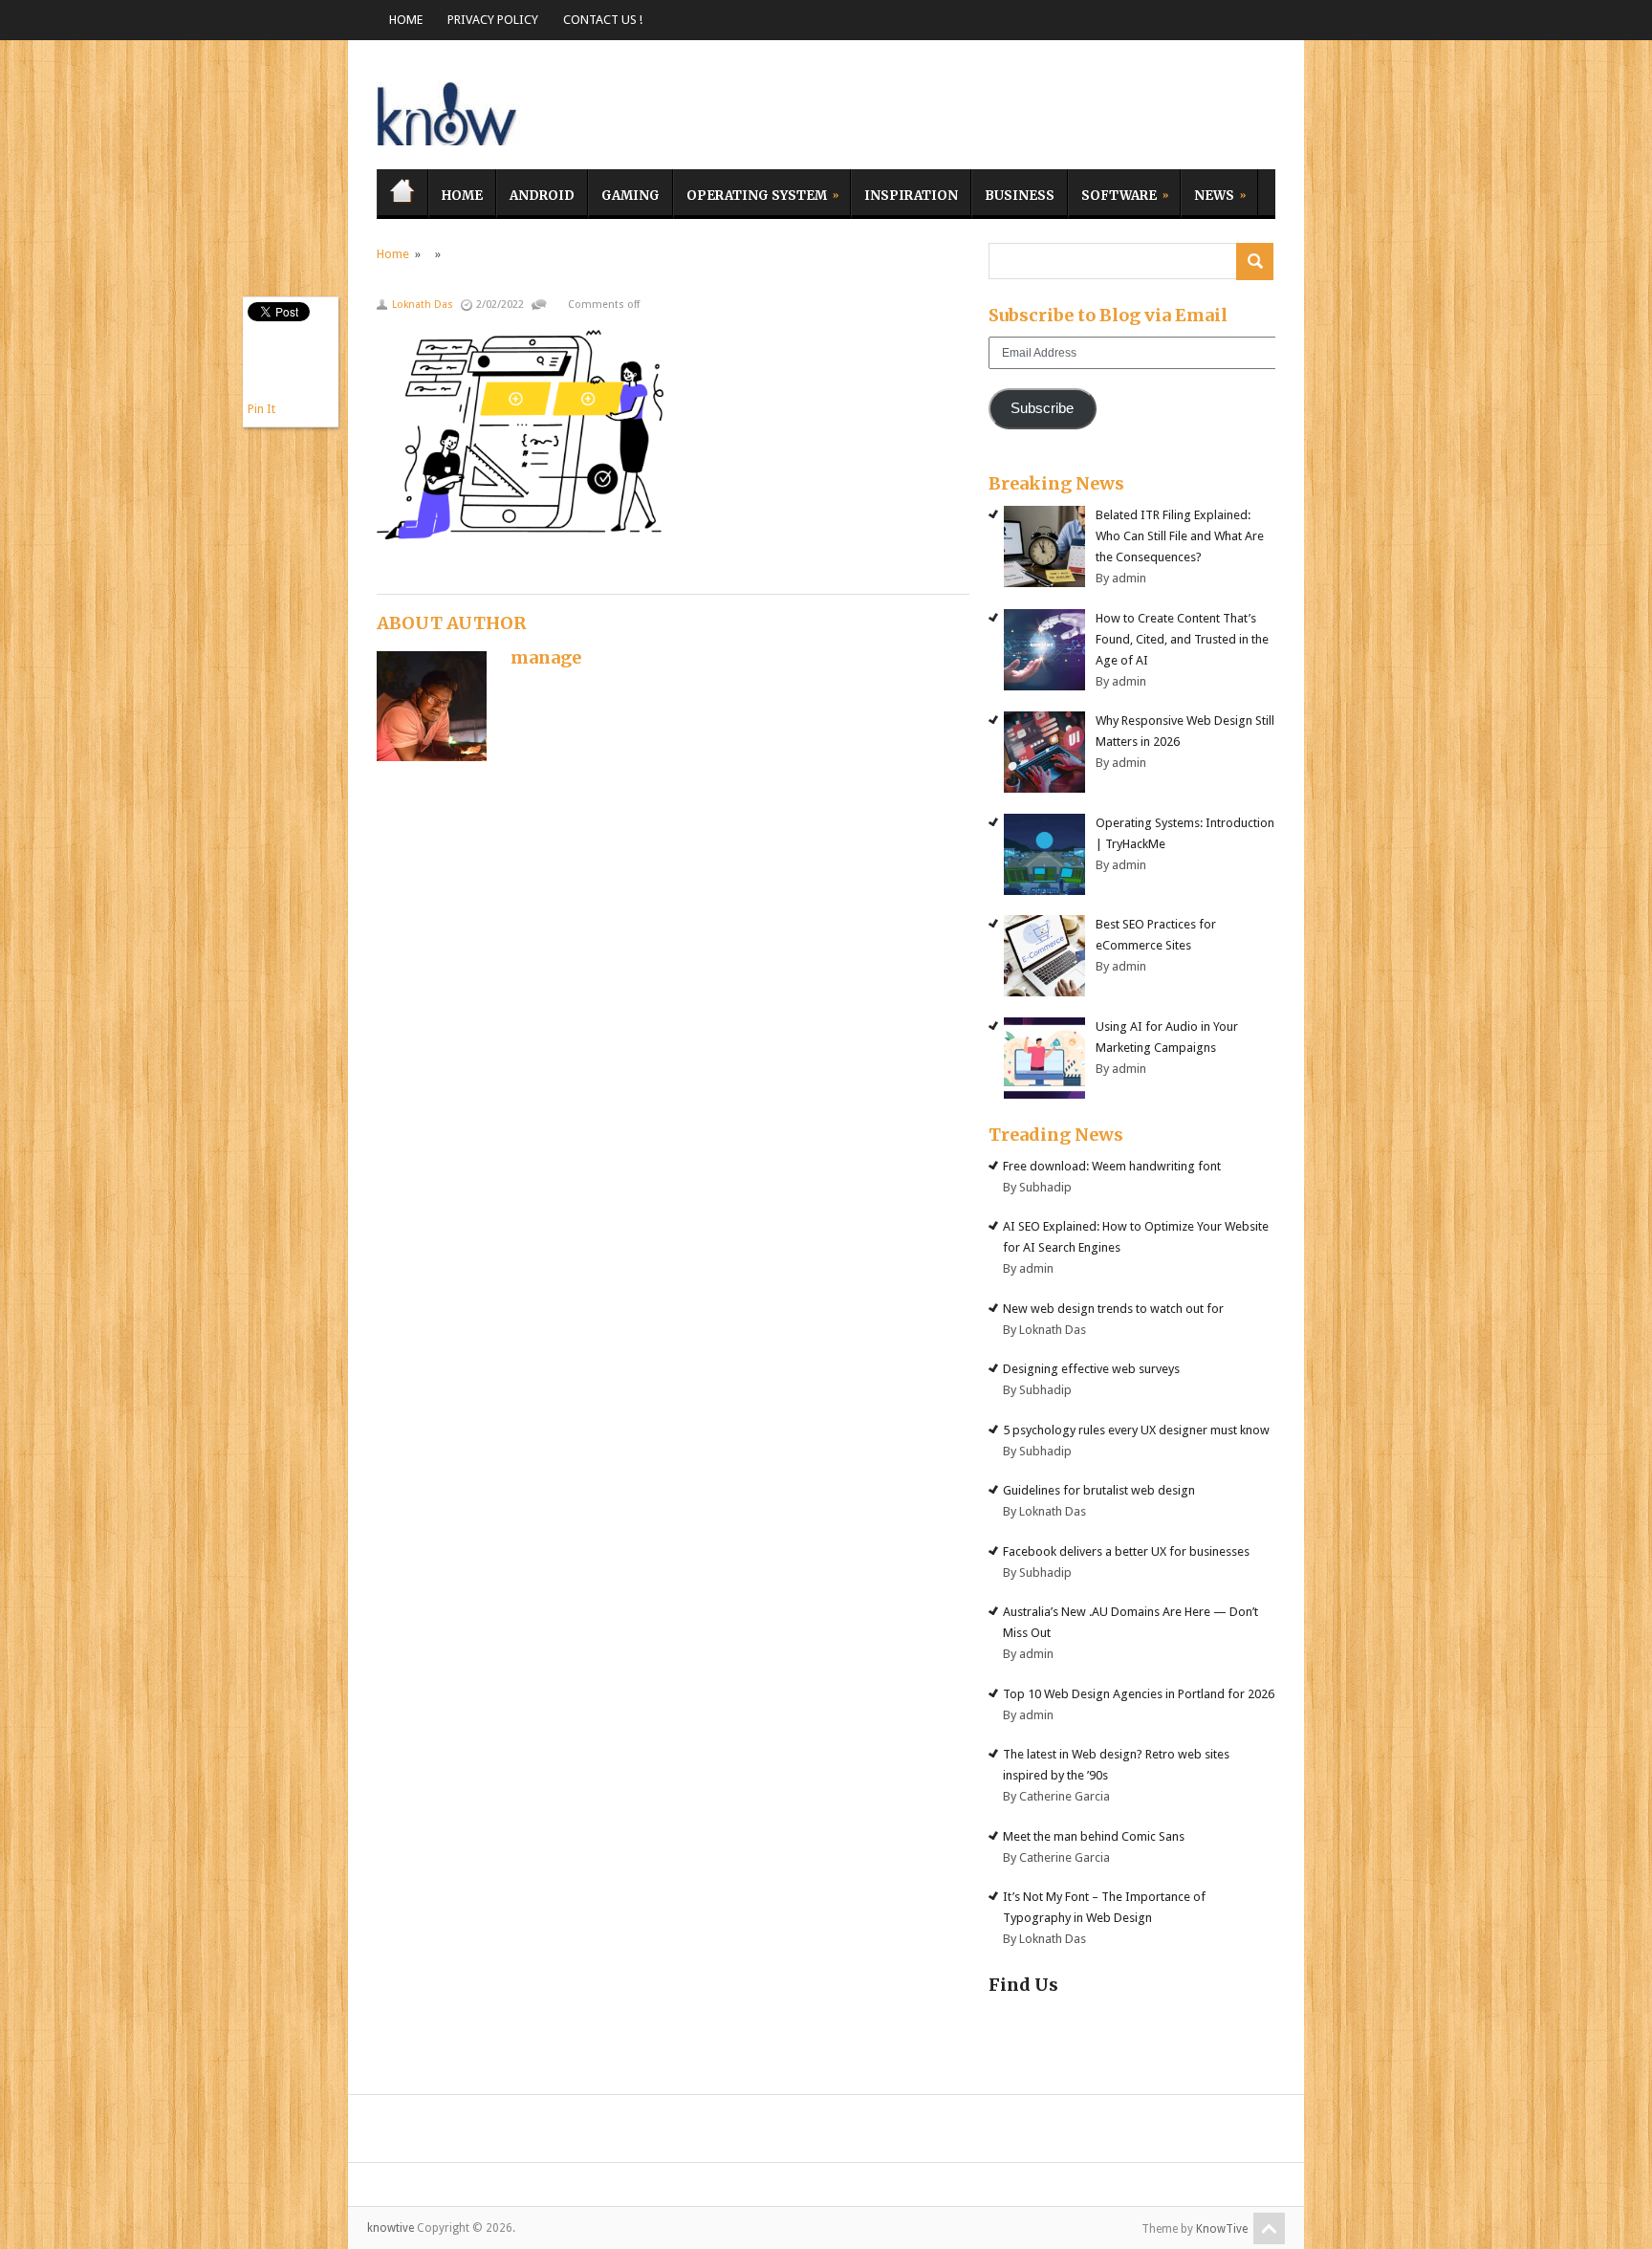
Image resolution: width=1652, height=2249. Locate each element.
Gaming (630, 196)
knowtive (448, 109)
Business (1020, 196)
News (1207, 193)
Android (542, 196)
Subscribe (1042, 408)
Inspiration (911, 196)
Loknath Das (423, 305)
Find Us (1023, 1985)
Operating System (750, 193)
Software (1112, 193)
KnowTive (1222, 2229)
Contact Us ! (603, 20)
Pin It (261, 409)
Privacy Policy (493, 20)
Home (406, 20)
